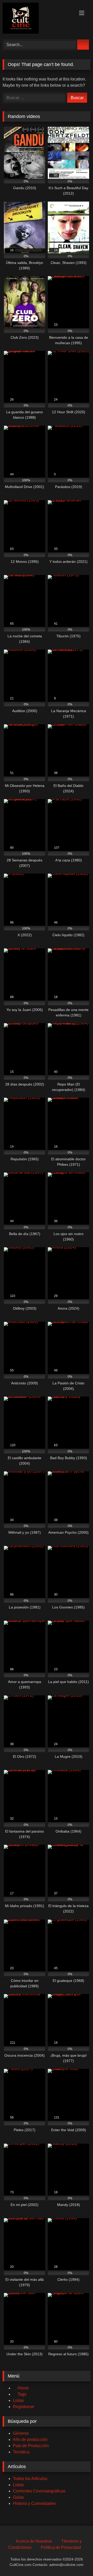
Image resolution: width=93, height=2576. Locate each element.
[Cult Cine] (38, 19)
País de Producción (31, 2446)
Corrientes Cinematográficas (39, 2491)
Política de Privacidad (61, 2547)
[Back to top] (78, 2561)
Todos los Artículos (30, 2479)
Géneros (21, 2433)
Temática (21, 2452)
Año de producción (30, 2440)
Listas (18, 2400)
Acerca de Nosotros (34, 2541)
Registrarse (24, 2407)
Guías (18, 2497)
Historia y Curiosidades (34, 2503)
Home (23, 2388)
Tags (22, 2394)
